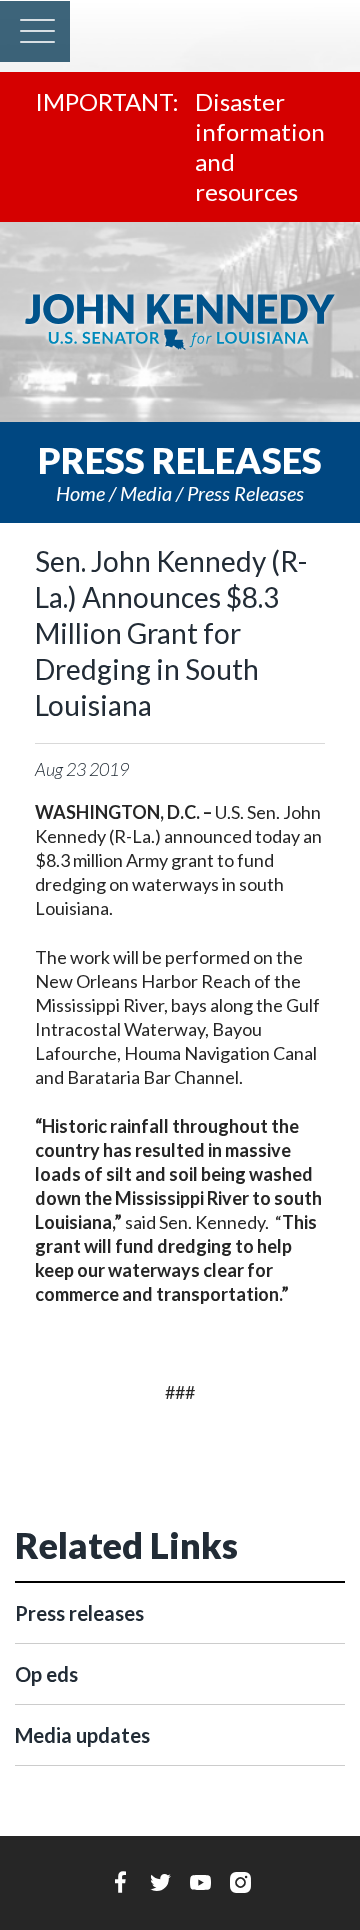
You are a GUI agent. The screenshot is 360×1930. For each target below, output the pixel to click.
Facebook (120, 1882)
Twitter (160, 1882)
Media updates (82, 1735)
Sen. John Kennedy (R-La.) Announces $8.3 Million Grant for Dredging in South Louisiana (171, 633)
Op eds (46, 1674)
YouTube (200, 1882)
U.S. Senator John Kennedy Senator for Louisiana (180, 322)
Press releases (245, 493)
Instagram (240, 1882)
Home (80, 493)
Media (146, 493)
